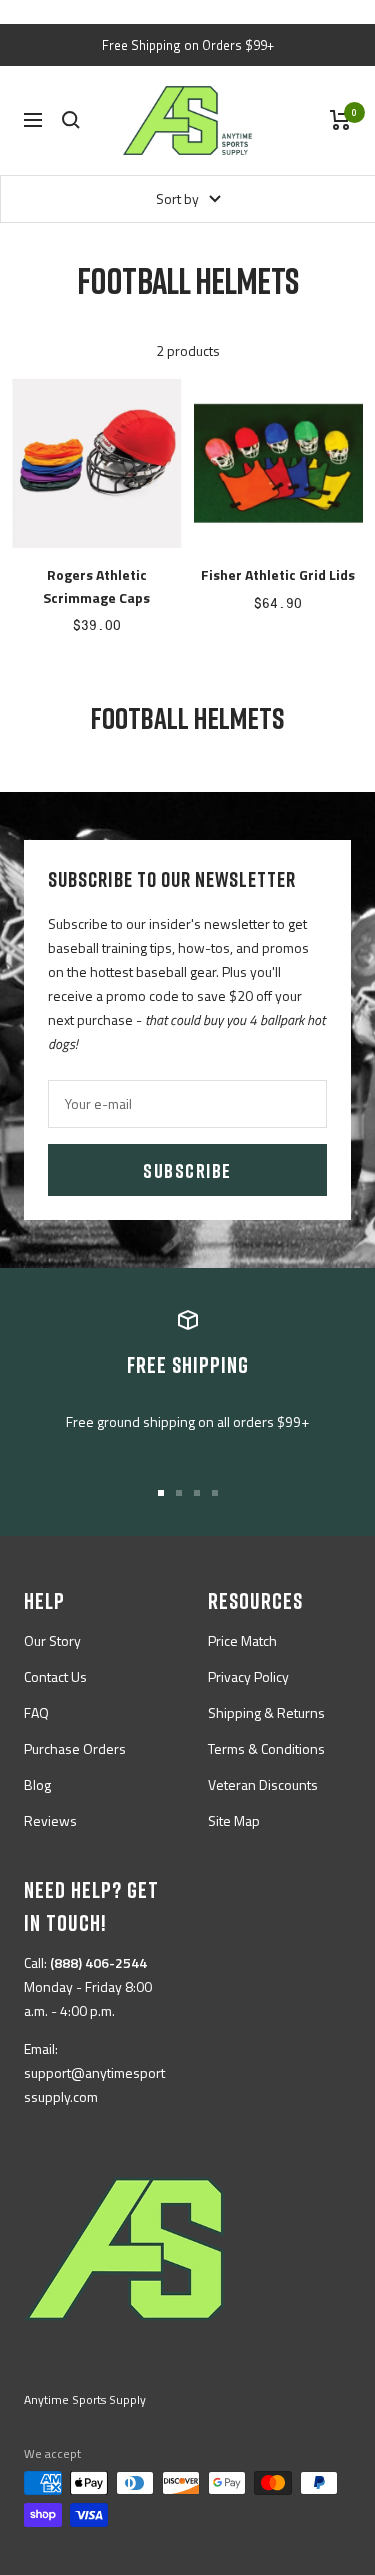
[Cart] (340, 120)
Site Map (234, 1820)
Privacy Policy (248, 1676)
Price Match (242, 1640)
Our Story (52, 1640)
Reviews (50, 1820)
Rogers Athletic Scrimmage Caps (96, 585)
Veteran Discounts (263, 1784)
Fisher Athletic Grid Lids (278, 574)
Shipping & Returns (266, 1712)
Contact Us (55, 1676)
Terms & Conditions (266, 1748)
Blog (37, 1784)
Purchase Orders (75, 1748)
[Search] (71, 120)
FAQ (36, 1712)
